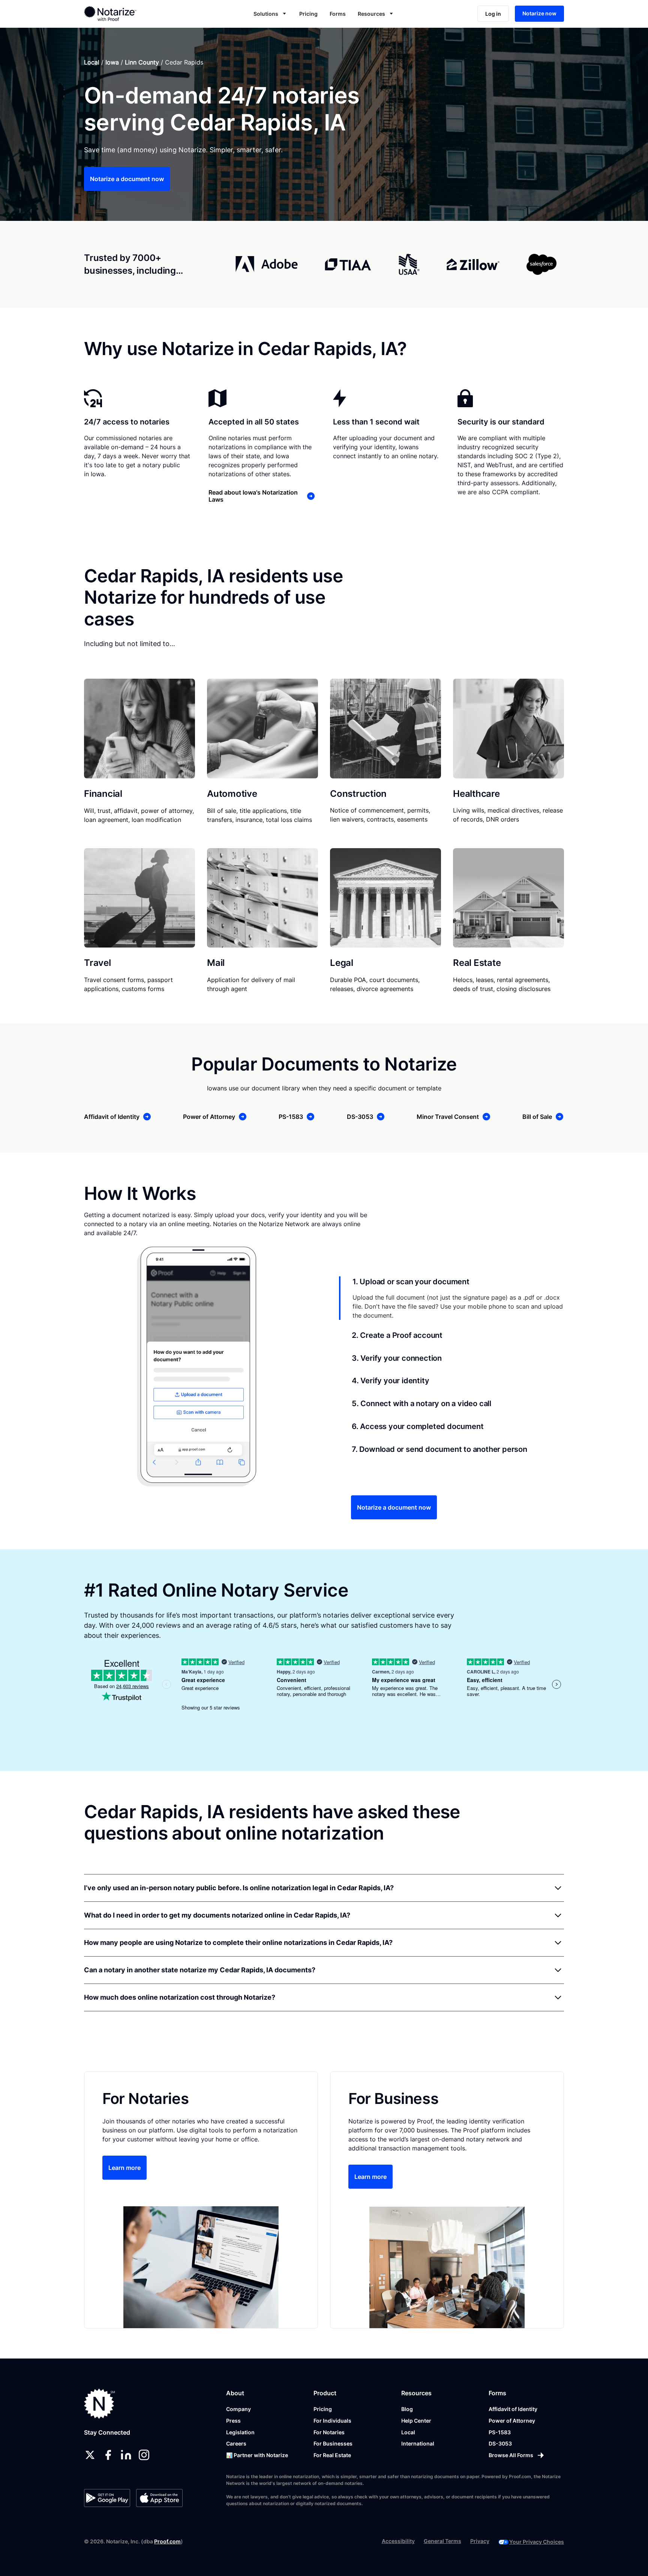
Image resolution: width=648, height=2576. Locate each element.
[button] (270, 14)
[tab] (451, 1298)
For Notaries (329, 2432)
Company (238, 2409)
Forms (338, 14)
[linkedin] (126, 2455)
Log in (493, 14)
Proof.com (167, 2541)
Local (92, 62)
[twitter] (90, 2455)
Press (233, 2421)
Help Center (416, 2421)
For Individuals (332, 2421)
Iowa (112, 62)
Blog (407, 2409)
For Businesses (333, 2443)
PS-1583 (500, 2432)
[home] (134, 13)
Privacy (480, 2541)
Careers (236, 2443)
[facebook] (108, 2455)
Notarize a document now (127, 179)
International (418, 2443)
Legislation (240, 2432)
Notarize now (539, 13)
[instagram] (144, 2455)
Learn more (124, 2168)
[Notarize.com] (100, 2404)
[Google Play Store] (107, 2498)
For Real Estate (332, 2455)
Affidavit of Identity (513, 2409)
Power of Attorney (512, 2421)
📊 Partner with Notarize (257, 2455)
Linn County (142, 62)
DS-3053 (500, 2443)
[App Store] (159, 2498)
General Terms (442, 2541)
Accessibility (398, 2541)
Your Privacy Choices (537, 2542)
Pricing (308, 14)
